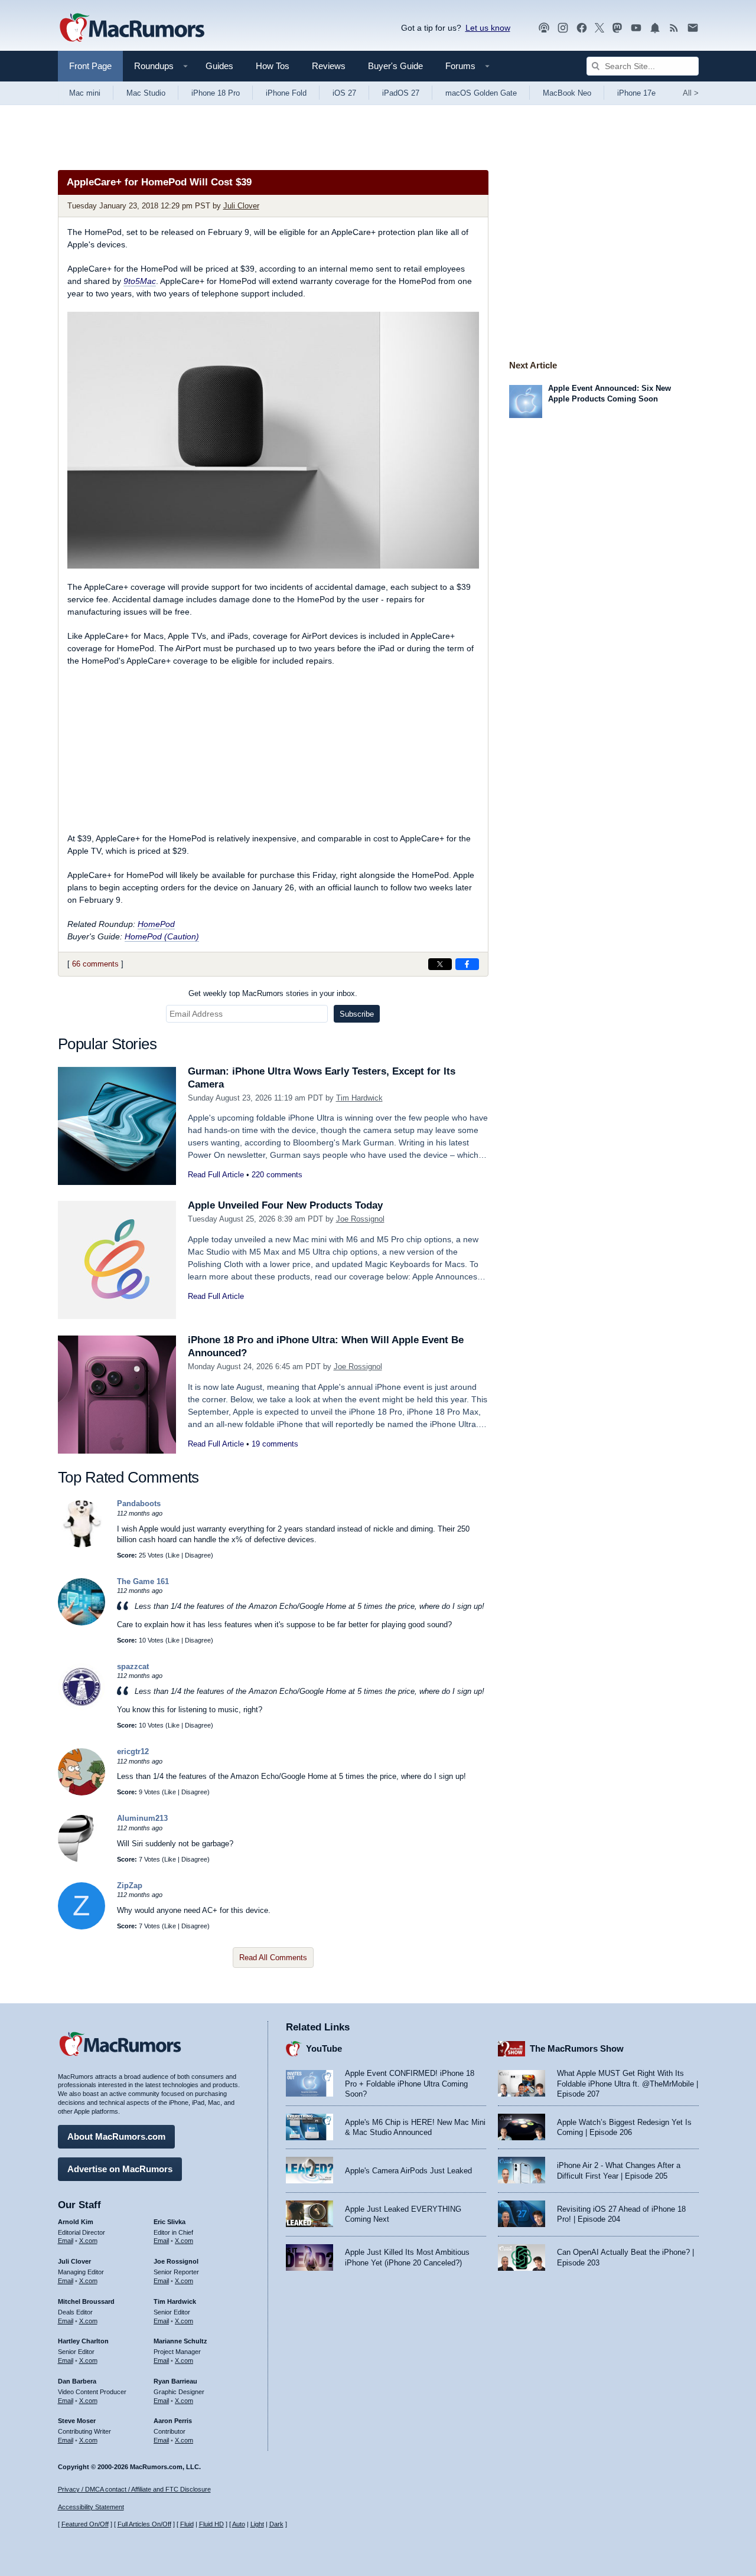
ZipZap (130, 1886)
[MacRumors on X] (599, 28)
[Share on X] (440, 964)
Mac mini (85, 93)
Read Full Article (216, 1175)
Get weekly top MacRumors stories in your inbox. (273, 993)
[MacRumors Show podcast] (544, 28)
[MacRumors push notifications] (655, 28)
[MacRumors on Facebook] (582, 28)
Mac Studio (146, 93)
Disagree (198, 1555)
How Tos (273, 66)
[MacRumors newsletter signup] (693, 28)
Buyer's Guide (395, 66)
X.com (88, 2241)
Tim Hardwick (359, 1098)
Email (66, 2241)
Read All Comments (273, 1958)
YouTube (324, 2048)
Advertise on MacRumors (120, 2169)
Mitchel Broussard (86, 2301)
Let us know (488, 28)
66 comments (95, 964)
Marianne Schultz (180, 2341)
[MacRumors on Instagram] (563, 28)
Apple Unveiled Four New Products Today (285, 1205)
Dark (276, 2524)
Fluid (187, 2524)
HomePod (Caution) (162, 936)
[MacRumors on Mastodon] (617, 28)
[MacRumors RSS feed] (674, 28)
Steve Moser (77, 2421)
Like (174, 1555)
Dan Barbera (77, 2381)
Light (257, 2524)
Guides (219, 66)
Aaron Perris (173, 2421)
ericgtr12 (133, 1751)
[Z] (82, 1927)
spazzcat (133, 1666)
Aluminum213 (142, 1818)
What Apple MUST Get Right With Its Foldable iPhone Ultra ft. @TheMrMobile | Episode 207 (628, 2084)
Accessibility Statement (91, 2507)
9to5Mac (140, 281)
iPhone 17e (636, 93)
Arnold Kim (76, 2222)
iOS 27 (344, 93)
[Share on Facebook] (467, 964)
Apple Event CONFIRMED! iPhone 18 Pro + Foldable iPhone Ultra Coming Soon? (410, 2084)
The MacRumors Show (577, 2048)
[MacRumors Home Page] (132, 28)
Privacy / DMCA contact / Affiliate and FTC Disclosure (134, 2489)
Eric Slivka (170, 2222)
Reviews (329, 66)
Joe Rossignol (360, 1219)
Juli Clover (241, 206)
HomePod (156, 924)
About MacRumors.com (116, 2136)
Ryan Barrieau (175, 2381)
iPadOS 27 (401, 93)
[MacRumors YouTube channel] (636, 28)
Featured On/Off (85, 2524)
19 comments (275, 1444)
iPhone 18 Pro (216, 93)
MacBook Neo (567, 93)
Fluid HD (211, 2524)
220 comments (277, 1175)
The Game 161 (143, 1581)
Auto (239, 2524)
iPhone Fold (286, 93)
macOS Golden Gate (481, 93)
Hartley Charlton (83, 2341)
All (691, 93)
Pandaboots (139, 1504)
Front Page (90, 66)
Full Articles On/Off (144, 2524)
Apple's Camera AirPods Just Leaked (408, 2171)
